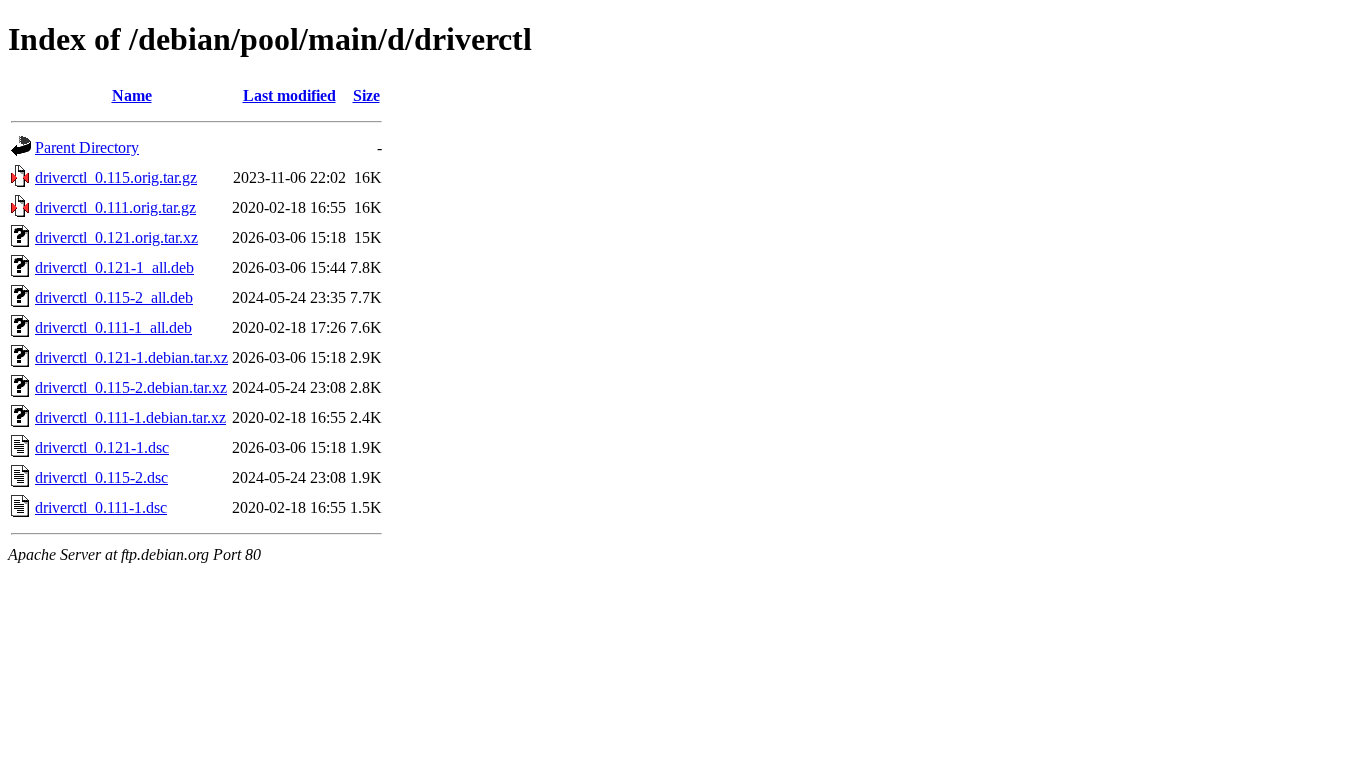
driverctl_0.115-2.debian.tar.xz (131, 387)
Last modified (289, 95)
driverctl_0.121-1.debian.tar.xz (131, 357)
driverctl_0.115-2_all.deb (114, 297)
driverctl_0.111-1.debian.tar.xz (130, 417)
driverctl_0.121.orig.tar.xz (116, 237)
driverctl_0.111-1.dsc (101, 507)
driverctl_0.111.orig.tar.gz (115, 207)
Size (366, 95)
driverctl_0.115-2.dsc (101, 477)
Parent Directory (87, 147)
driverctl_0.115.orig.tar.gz (116, 177)
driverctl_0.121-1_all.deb (114, 267)
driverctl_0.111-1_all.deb (113, 327)
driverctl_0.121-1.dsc (102, 447)
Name (132, 95)
